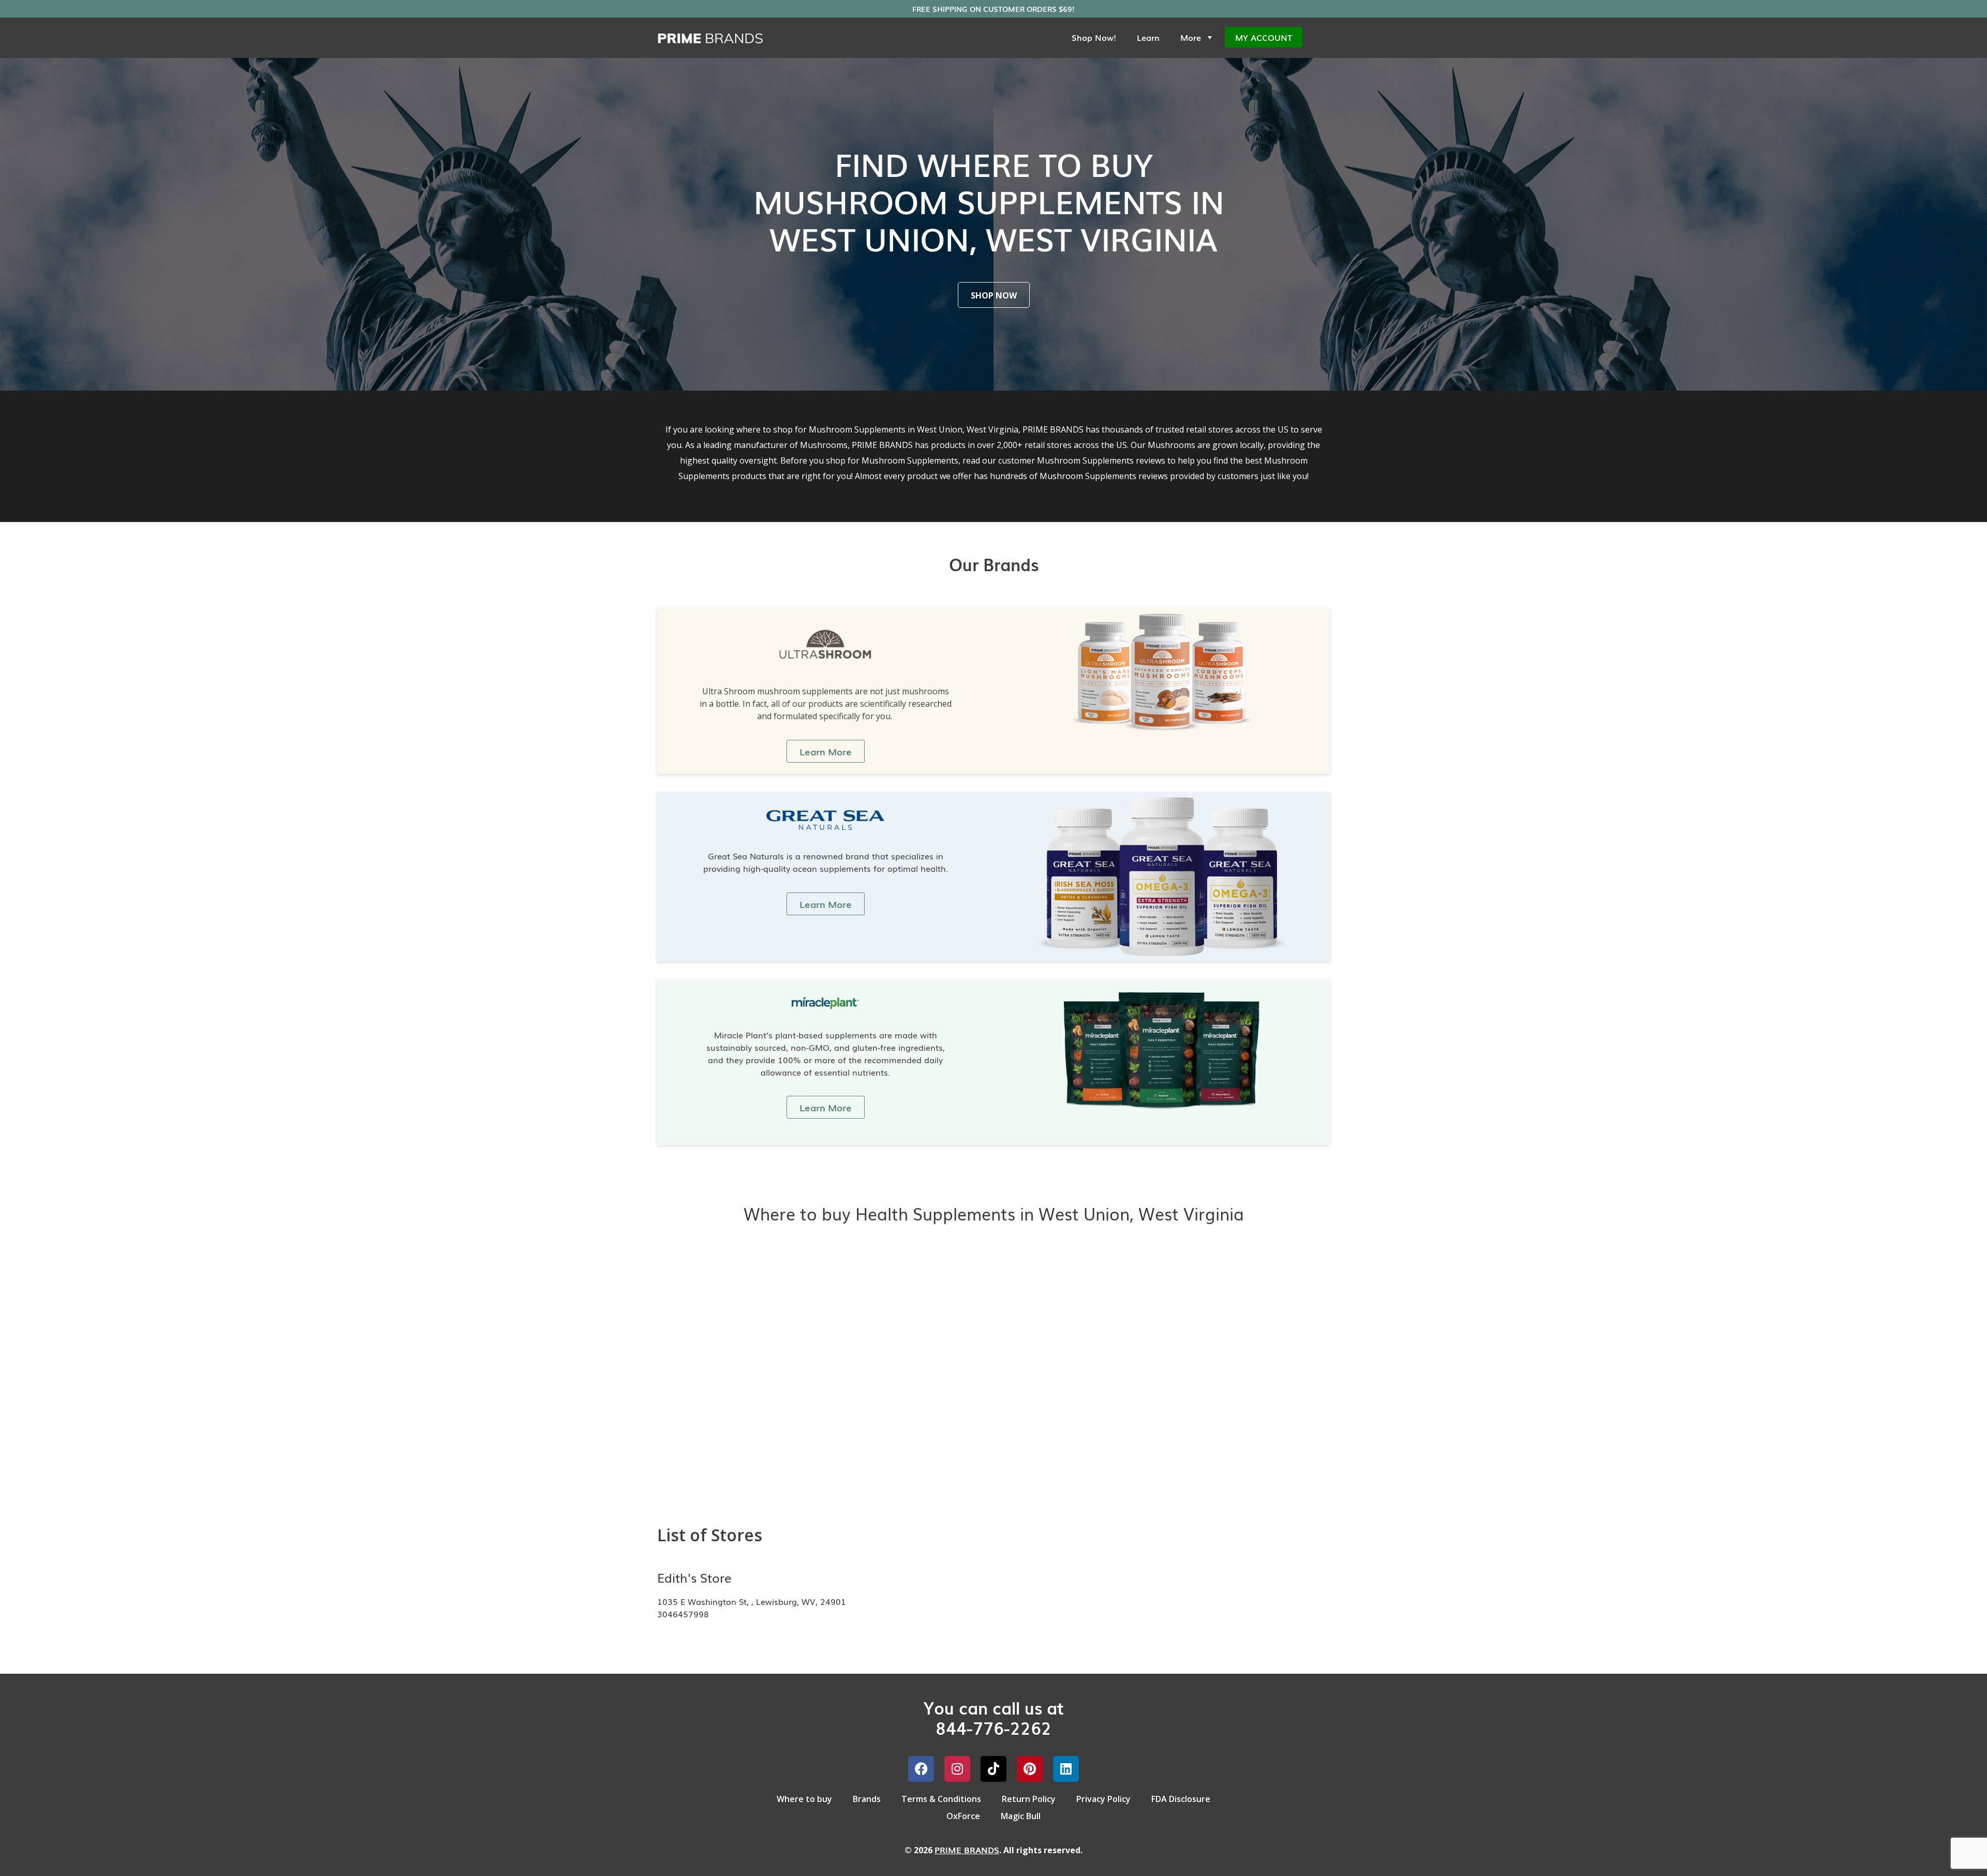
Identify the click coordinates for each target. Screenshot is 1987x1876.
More (1191, 37)
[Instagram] (957, 1769)
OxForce (963, 1816)
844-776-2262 (993, 1727)
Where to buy (804, 1799)
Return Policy (1029, 1799)
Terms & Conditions (941, 1799)
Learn (1148, 37)
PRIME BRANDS (967, 1850)
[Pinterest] (1030, 1769)
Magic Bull (1021, 1816)
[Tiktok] (993, 1769)
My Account (1264, 37)
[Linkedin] (1066, 1769)
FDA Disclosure (1181, 1799)
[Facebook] (921, 1769)
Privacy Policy (1103, 1799)
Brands (867, 1799)
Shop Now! (1094, 37)
